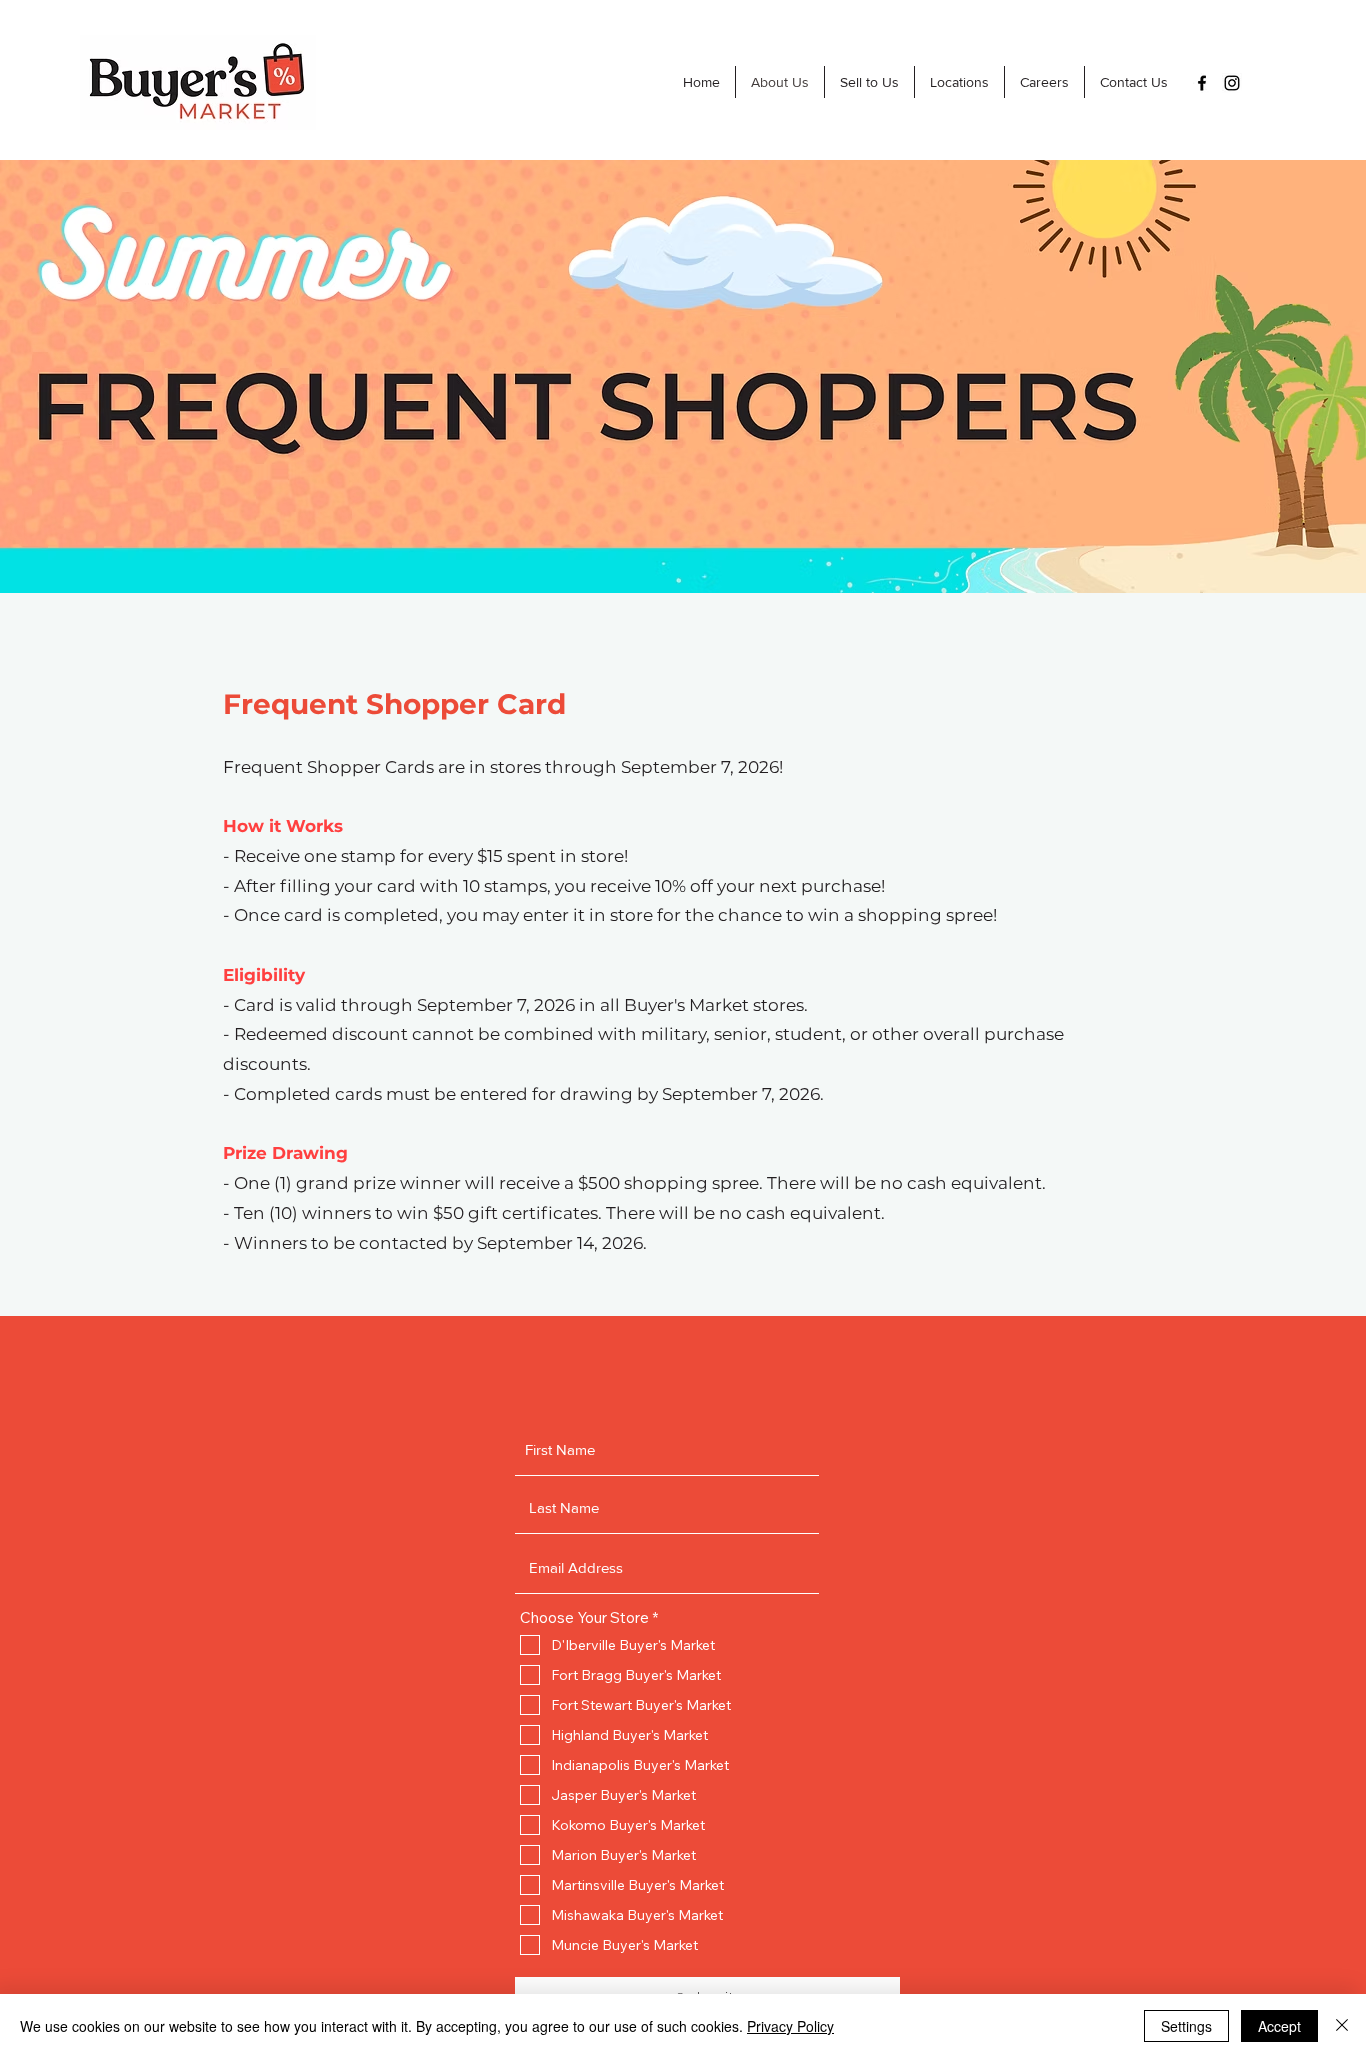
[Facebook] (1202, 83)
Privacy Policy (790, 2026)
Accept (1279, 2026)
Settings (1186, 2026)
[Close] (1342, 2026)
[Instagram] (1232, 83)
